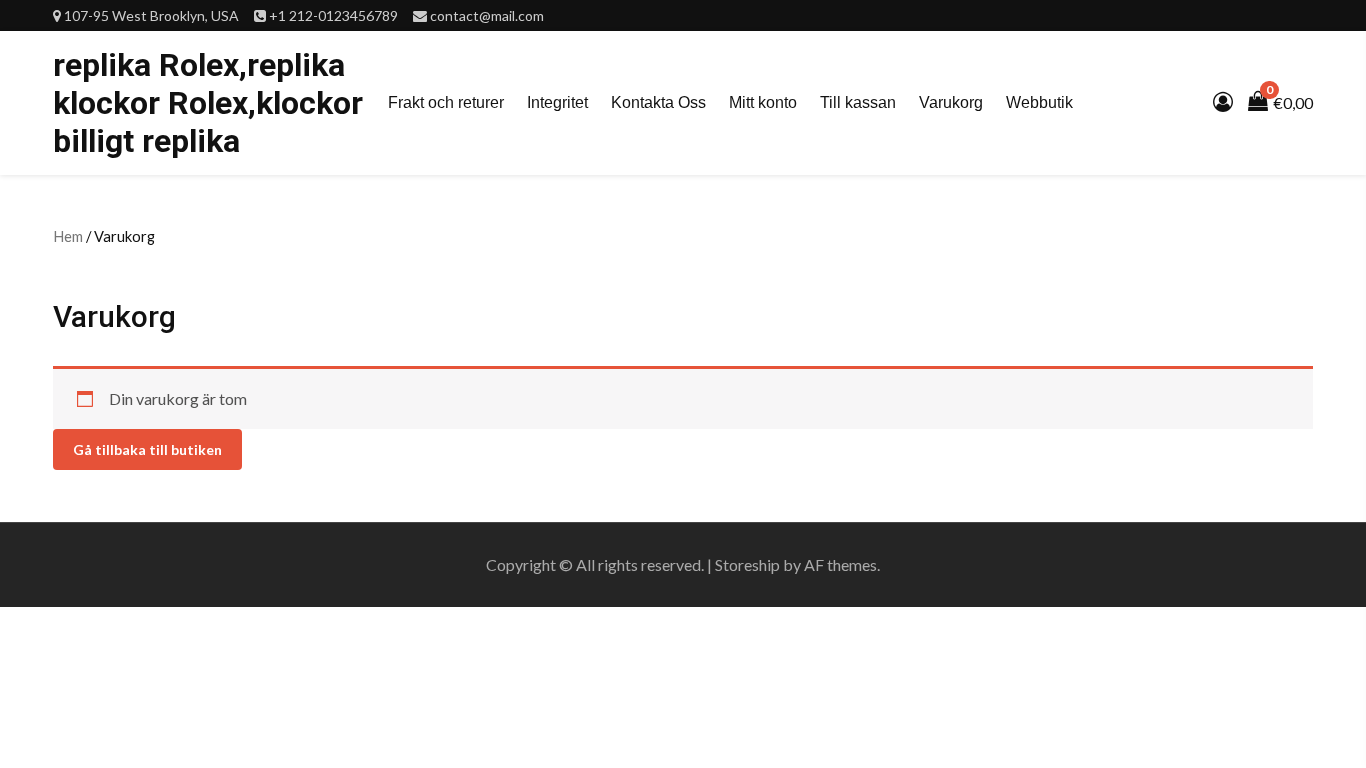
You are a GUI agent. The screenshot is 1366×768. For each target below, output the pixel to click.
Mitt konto (763, 102)
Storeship (747, 564)
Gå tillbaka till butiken (147, 449)
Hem (68, 236)
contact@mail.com (487, 15)
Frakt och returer (446, 102)
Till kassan (858, 102)
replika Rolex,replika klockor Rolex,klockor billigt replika (208, 103)
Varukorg (951, 102)
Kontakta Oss (658, 102)
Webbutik (1039, 102)
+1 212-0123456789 (333, 15)
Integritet (557, 102)
